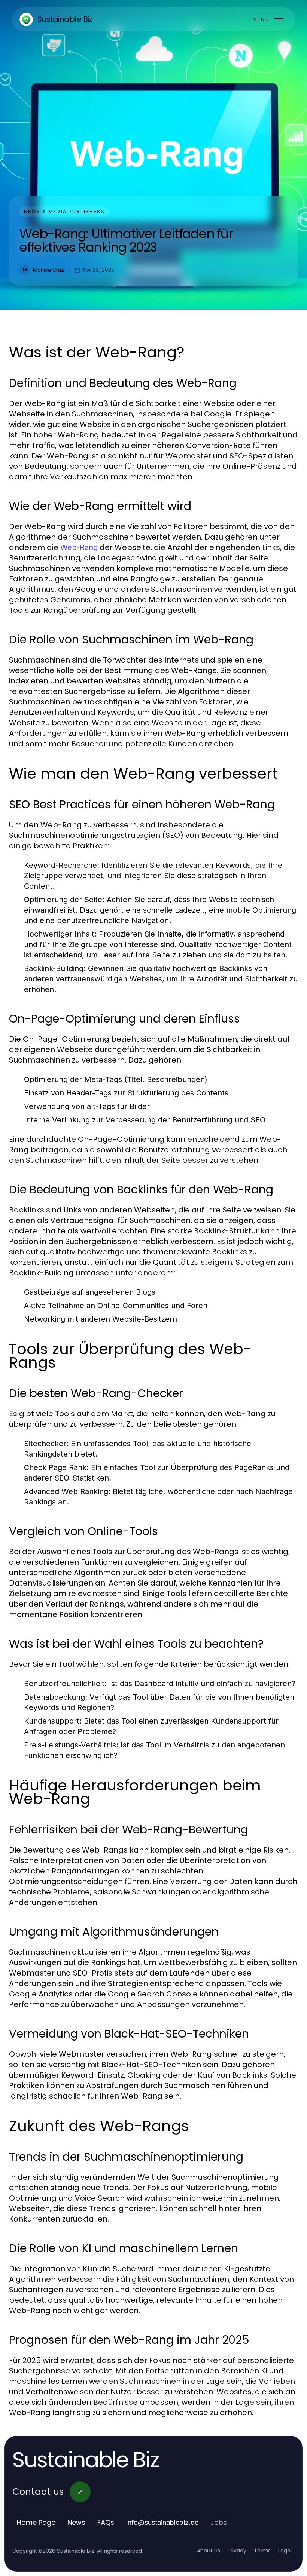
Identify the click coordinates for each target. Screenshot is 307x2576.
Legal (285, 2551)
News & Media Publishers (64, 211)
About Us (209, 2551)
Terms (262, 2551)
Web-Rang (79, 547)
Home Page (36, 2522)
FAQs (106, 2522)
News (76, 2522)
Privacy (237, 2551)
